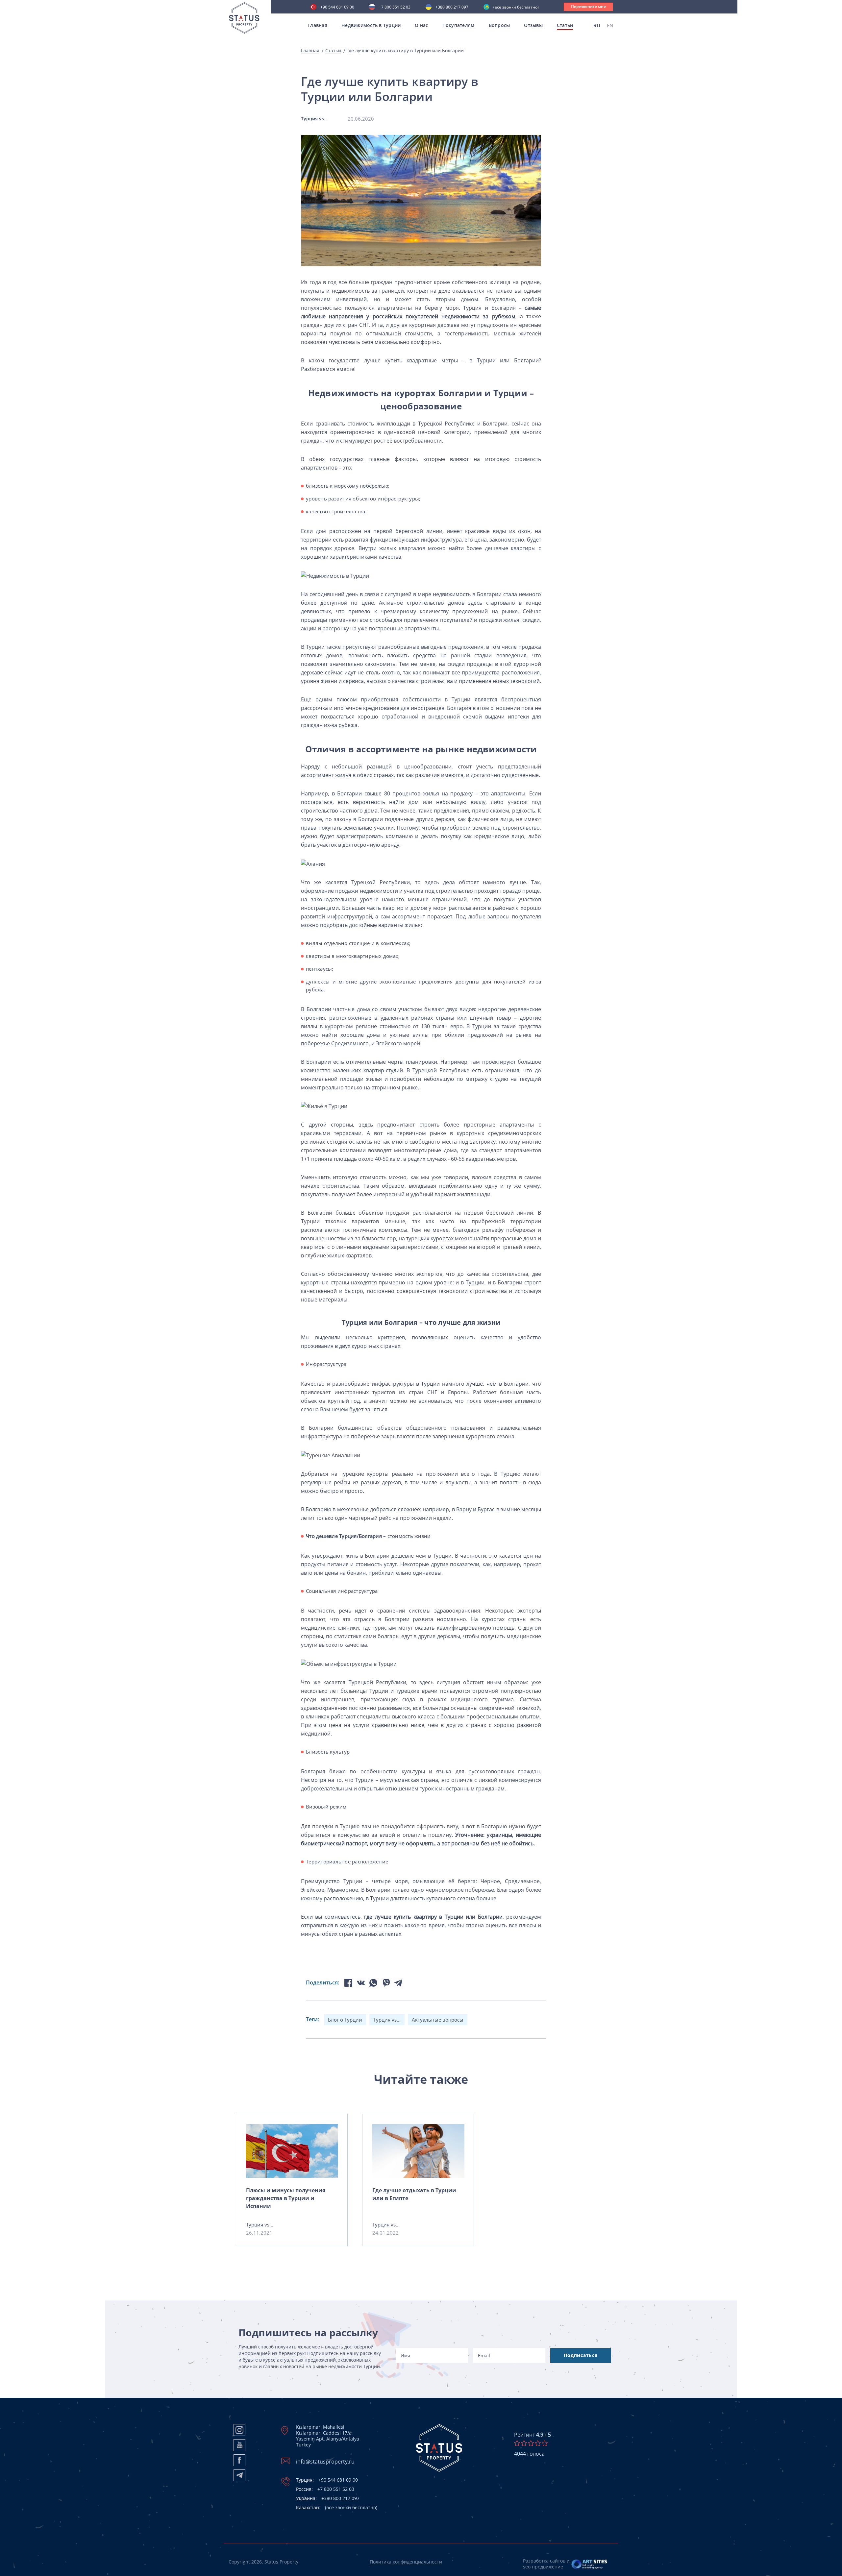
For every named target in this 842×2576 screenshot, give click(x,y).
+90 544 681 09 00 (337, 8)
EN (610, 25)
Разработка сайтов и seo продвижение (546, 2564)
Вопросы (499, 25)
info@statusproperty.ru (325, 2462)
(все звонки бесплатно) (516, 8)
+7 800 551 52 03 (395, 8)
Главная (317, 25)
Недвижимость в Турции (371, 25)
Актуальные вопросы (438, 2020)
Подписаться (581, 2355)
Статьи (333, 51)
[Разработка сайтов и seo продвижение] (590, 2564)
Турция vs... (387, 2020)
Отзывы (533, 25)
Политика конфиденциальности (406, 2562)
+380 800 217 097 (452, 8)
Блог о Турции (345, 2020)
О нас (421, 25)
